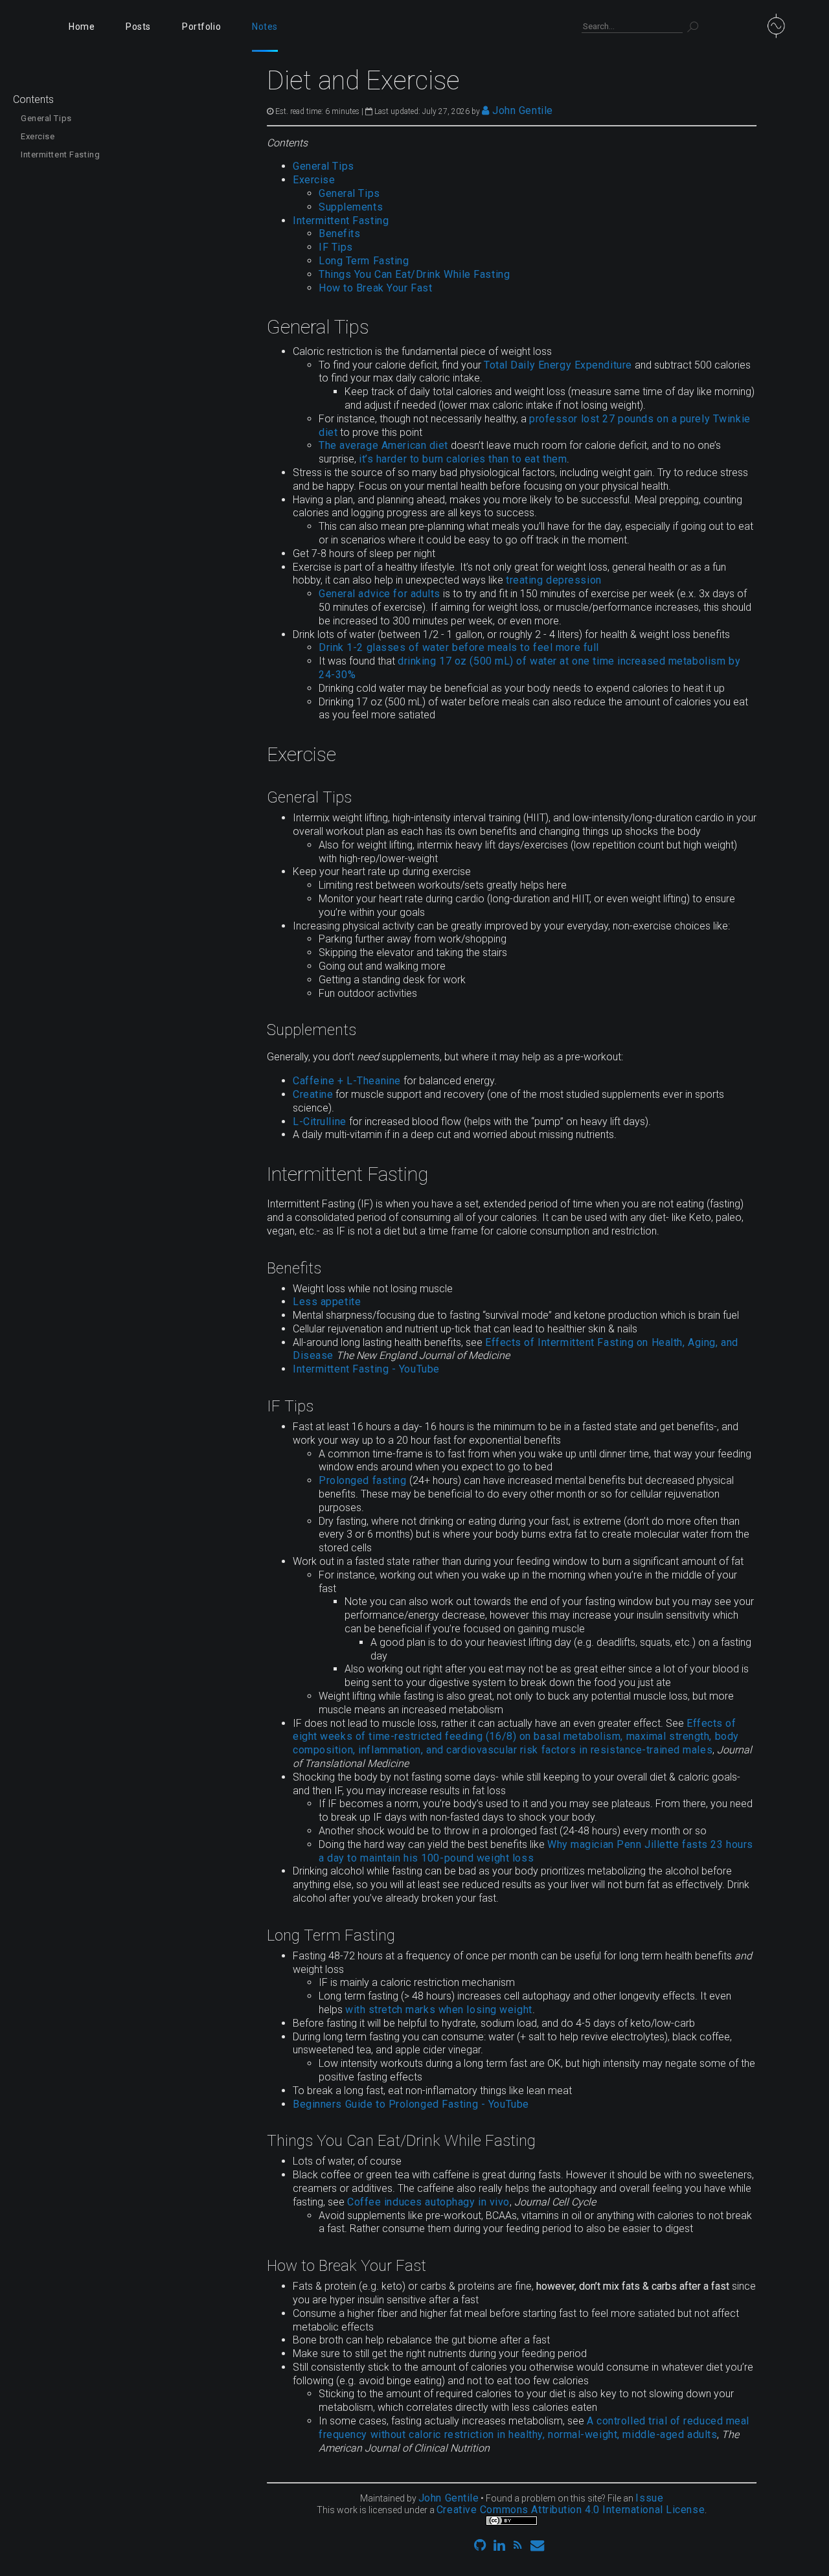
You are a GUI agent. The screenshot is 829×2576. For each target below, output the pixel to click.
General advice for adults (380, 594)
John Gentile (521, 110)
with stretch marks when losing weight (439, 2010)
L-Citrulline (320, 1122)
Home (82, 27)
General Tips (46, 118)
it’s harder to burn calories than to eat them (463, 459)
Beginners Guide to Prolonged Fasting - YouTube (411, 2104)
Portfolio (201, 27)
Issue (649, 2498)
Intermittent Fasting (60, 154)
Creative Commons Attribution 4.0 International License (571, 2510)
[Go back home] (789, 26)
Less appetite (327, 1302)
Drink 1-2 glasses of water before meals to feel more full (459, 647)
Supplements (351, 207)
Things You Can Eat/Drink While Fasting (414, 274)
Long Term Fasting (364, 261)
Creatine (313, 1094)
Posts (138, 27)
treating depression (554, 580)
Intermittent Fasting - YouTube (366, 1369)
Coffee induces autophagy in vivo (428, 2202)
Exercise (38, 136)
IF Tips (336, 247)
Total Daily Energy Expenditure (558, 365)
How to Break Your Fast (375, 288)
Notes (265, 27)
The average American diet (383, 445)
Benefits (339, 234)
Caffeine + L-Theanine (347, 1081)
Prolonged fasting (363, 1480)
